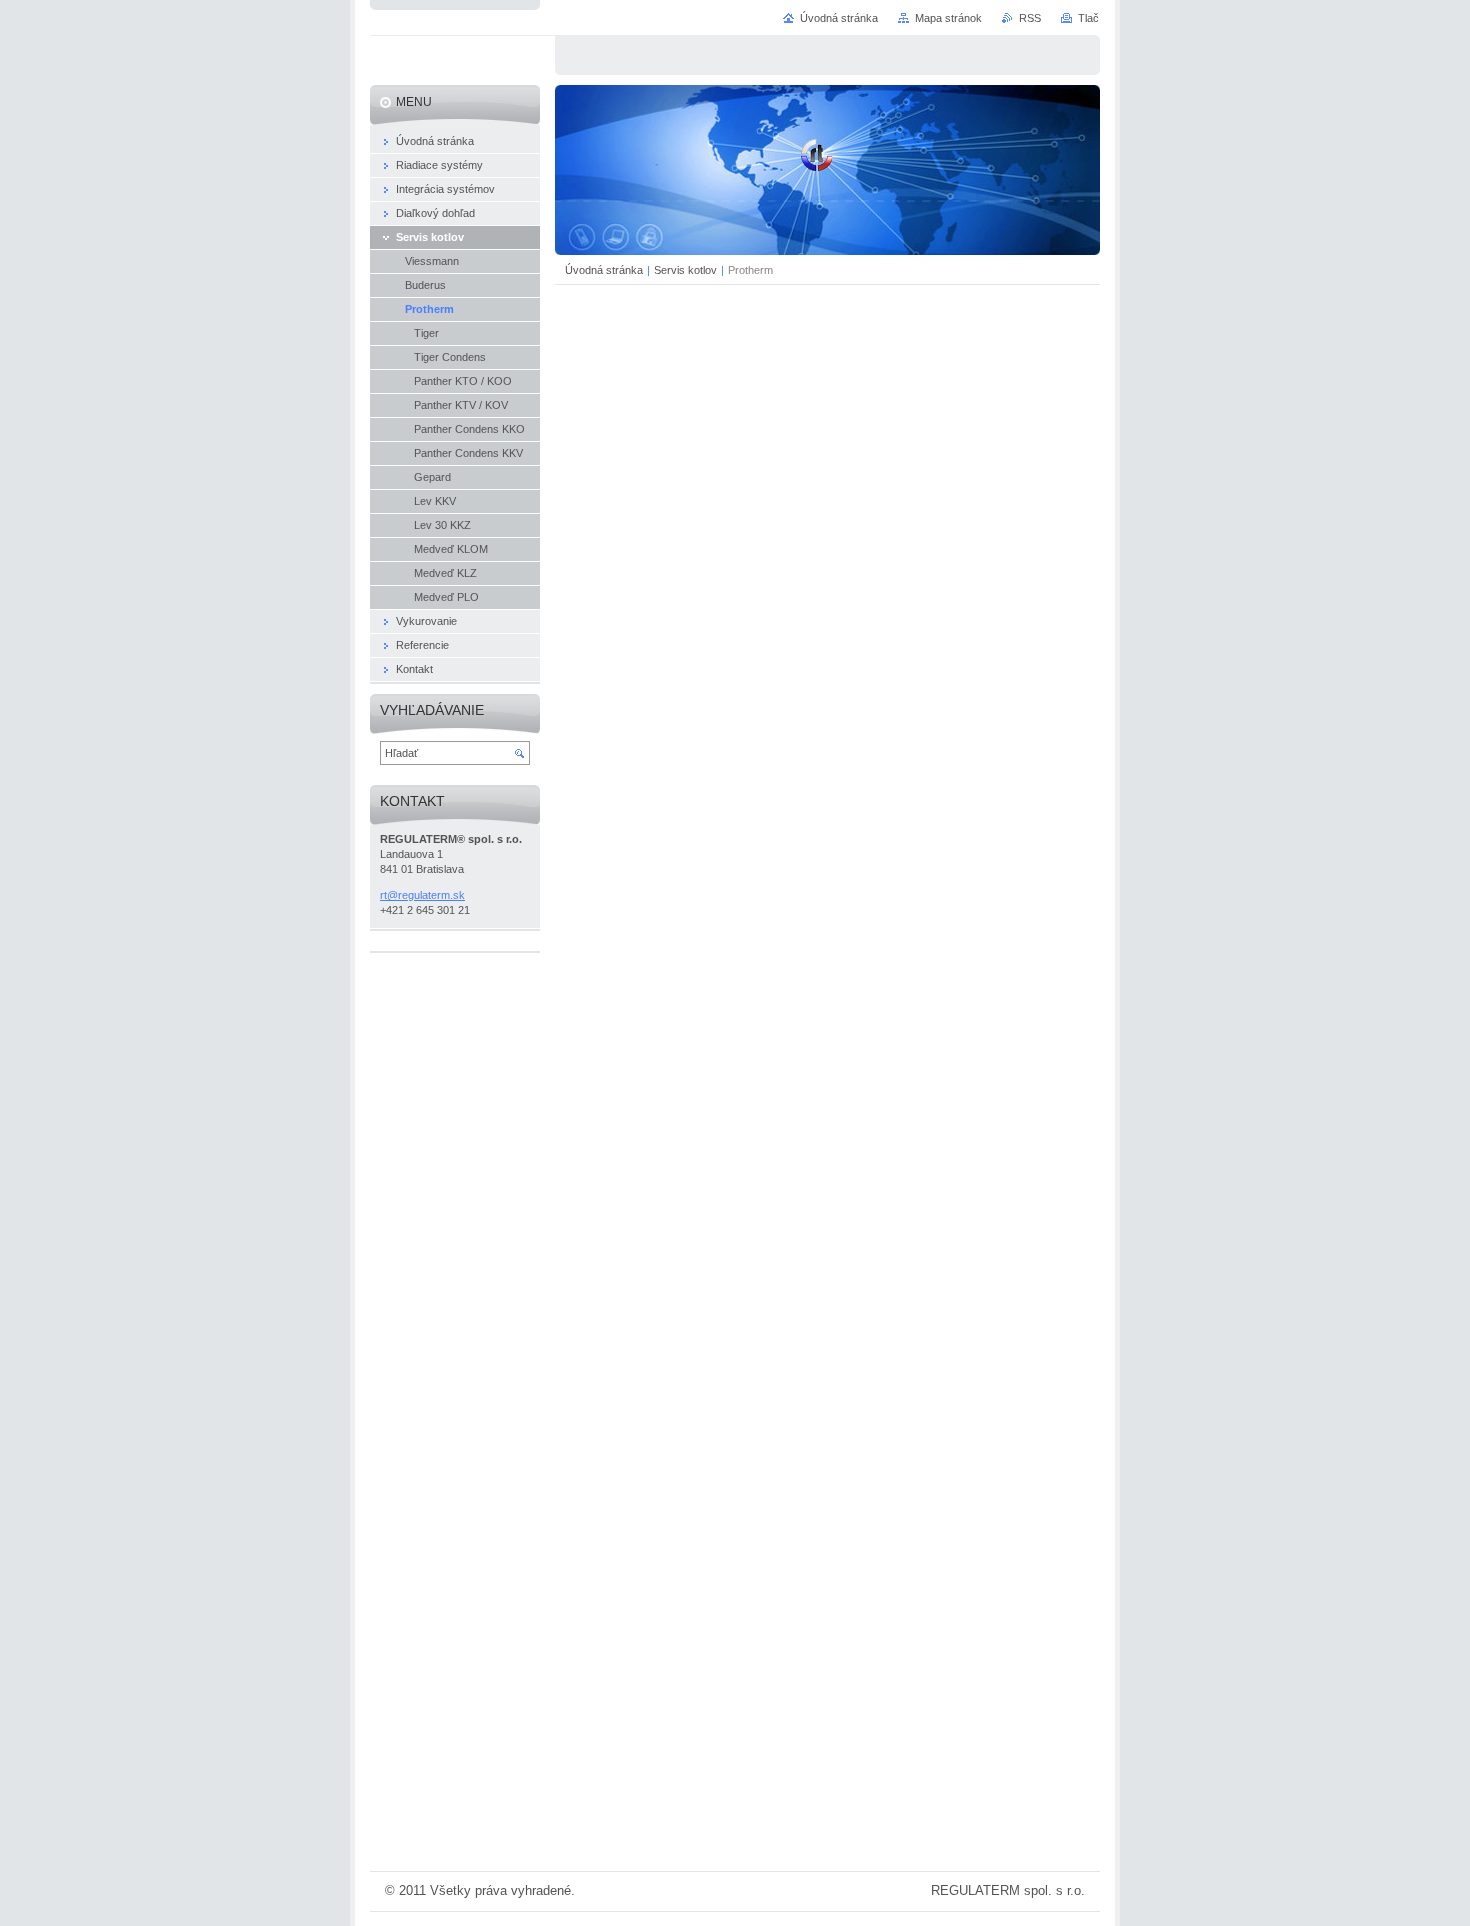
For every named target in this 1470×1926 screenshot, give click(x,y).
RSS (1030, 18)
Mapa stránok (948, 18)
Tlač (1088, 18)
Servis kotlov (685, 270)
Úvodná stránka (604, 270)
